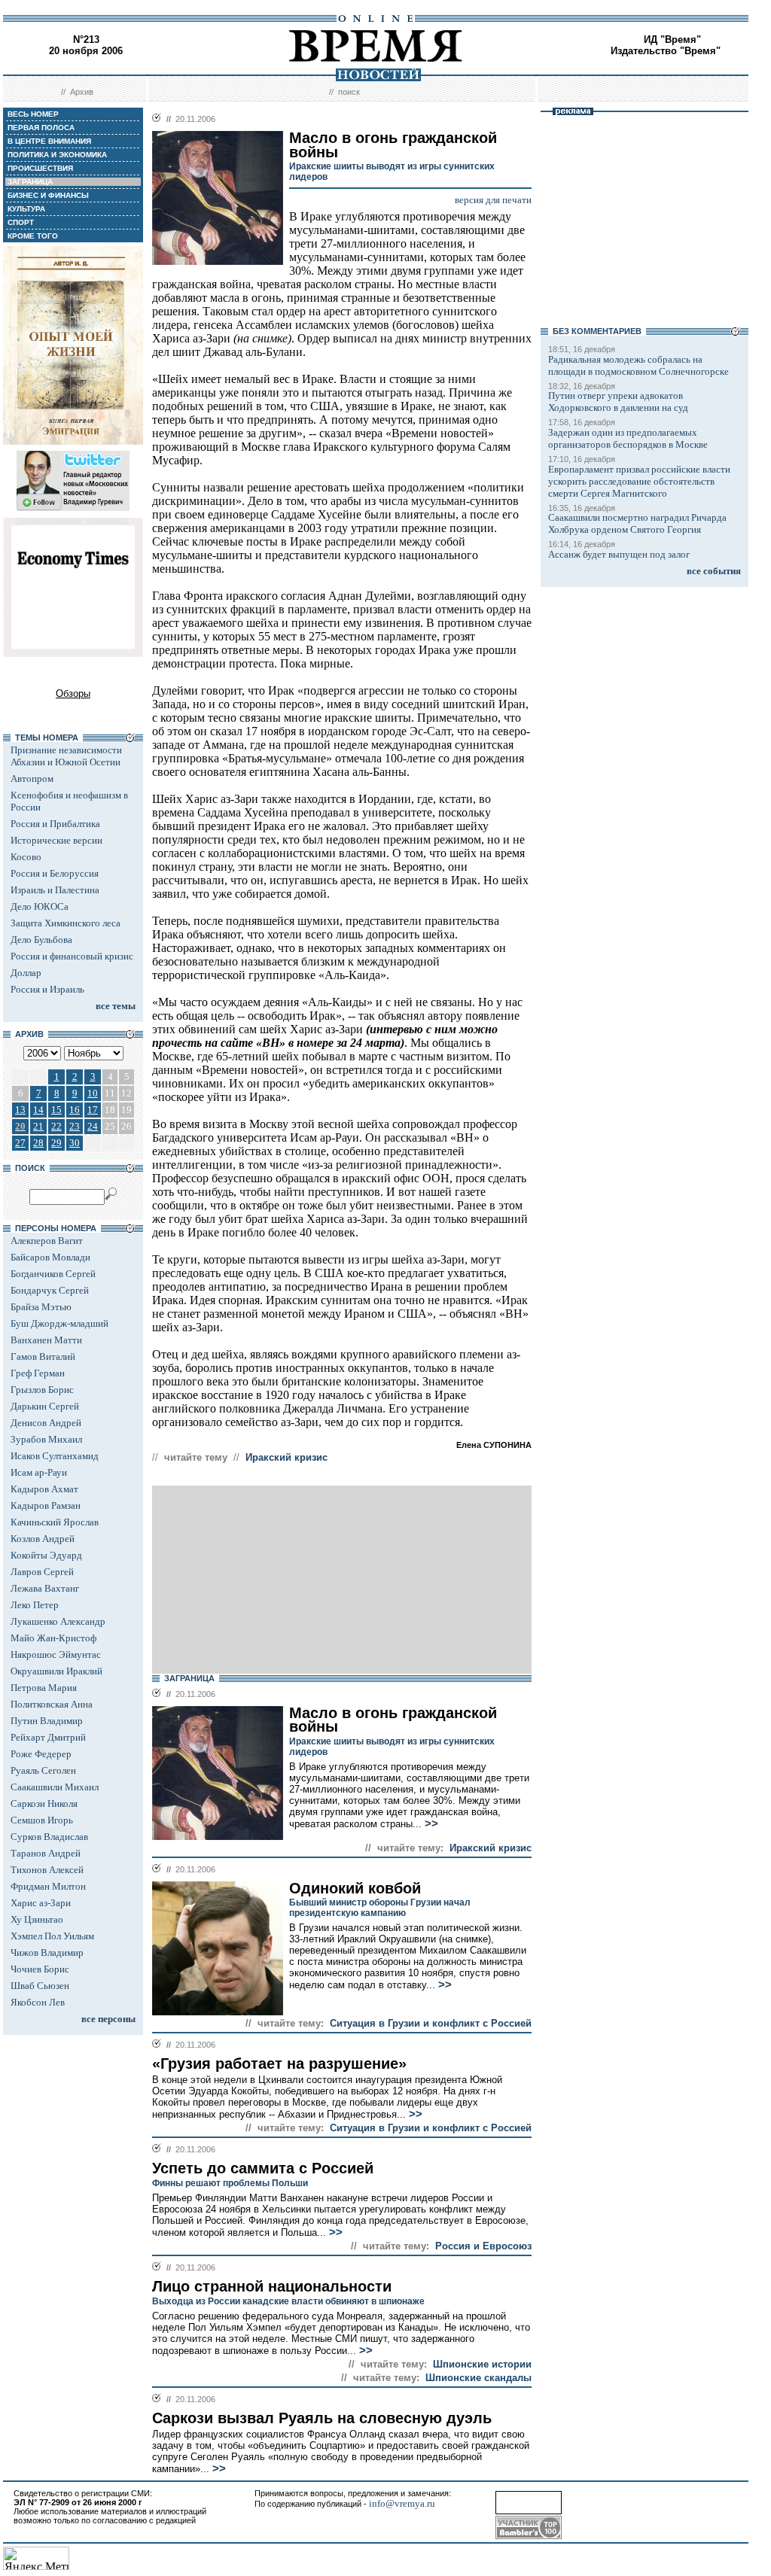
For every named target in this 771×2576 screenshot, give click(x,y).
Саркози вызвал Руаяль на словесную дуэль (322, 2418)
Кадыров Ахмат (44, 1489)
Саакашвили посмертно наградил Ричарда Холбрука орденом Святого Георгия (637, 523)
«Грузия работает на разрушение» (279, 2064)
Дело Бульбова (41, 940)
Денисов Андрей (46, 1423)
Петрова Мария (44, 1688)
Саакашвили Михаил (55, 1787)
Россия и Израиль (47, 989)
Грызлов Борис (42, 1390)
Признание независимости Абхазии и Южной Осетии (66, 756)
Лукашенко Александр (58, 1621)
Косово (26, 857)
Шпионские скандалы (478, 2378)
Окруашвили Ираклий (56, 1671)
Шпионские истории (482, 2364)
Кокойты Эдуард (46, 1555)
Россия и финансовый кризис (72, 956)
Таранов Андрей (46, 1853)
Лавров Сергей (42, 1572)
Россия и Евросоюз (483, 2246)
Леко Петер (35, 1605)
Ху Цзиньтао (37, 1919)
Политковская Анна (52, 1704)
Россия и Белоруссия (55, 873)
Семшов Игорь (42, 1820)
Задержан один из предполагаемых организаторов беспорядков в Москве (628, 438)
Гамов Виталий (43, 1356)
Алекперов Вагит (47, 1241)
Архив (82, 92)
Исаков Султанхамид (55, 1456)
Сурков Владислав (49, 1837)
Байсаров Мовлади (50, 1257)
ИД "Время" (672, 40)
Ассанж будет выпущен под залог (619, 554)
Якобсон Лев (38, 2002)
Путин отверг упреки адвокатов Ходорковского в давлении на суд (618, 401)
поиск (349, 92)
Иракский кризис (286, 1457)
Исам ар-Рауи (39, 1472)
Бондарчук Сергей (50, 1290)
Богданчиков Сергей (53, 1274)
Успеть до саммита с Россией (263, 2168)
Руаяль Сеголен (43, 1770)
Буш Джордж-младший (59, 1323)
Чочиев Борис (40, 1969)
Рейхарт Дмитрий (48, 1737)
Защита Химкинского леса (66, 923)
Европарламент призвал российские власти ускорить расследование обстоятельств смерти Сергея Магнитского (639, 481)
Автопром (32, 779)
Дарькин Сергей (45, 1406)
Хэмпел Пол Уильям (52, 1936)
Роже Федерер (41, 1754)
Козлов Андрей (43, 1539)
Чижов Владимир (47, 1953)
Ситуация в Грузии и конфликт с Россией (431, 2023)
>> (430, 1823)
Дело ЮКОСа (40, 906)
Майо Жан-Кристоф (53, 1638)
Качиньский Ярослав (55, 1522)
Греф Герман (38, 1373)
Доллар (26, 973)
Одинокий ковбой (355, 1888)
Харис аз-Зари (41, 1903)
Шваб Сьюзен (40, 1986)
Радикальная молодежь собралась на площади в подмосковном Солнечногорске (638, 365)
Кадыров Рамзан (46, 1505)
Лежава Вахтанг (45, 1588)
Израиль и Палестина (55, 890)
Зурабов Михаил (46, 1439)
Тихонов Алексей (47, 1870)
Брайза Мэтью (41, 1307)
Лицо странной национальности (272, 2286)
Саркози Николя (44, 1804)
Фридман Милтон (48, 1886)
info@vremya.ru (402, 2503)
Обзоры (73, 693)
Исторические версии (56, 840)
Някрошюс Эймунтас (56, 1654)
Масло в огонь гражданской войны (393, 1720)
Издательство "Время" (666, 51)
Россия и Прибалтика (55, 824)
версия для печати (493, 200)
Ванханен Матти (46, 1340)
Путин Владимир (47, 1721)
